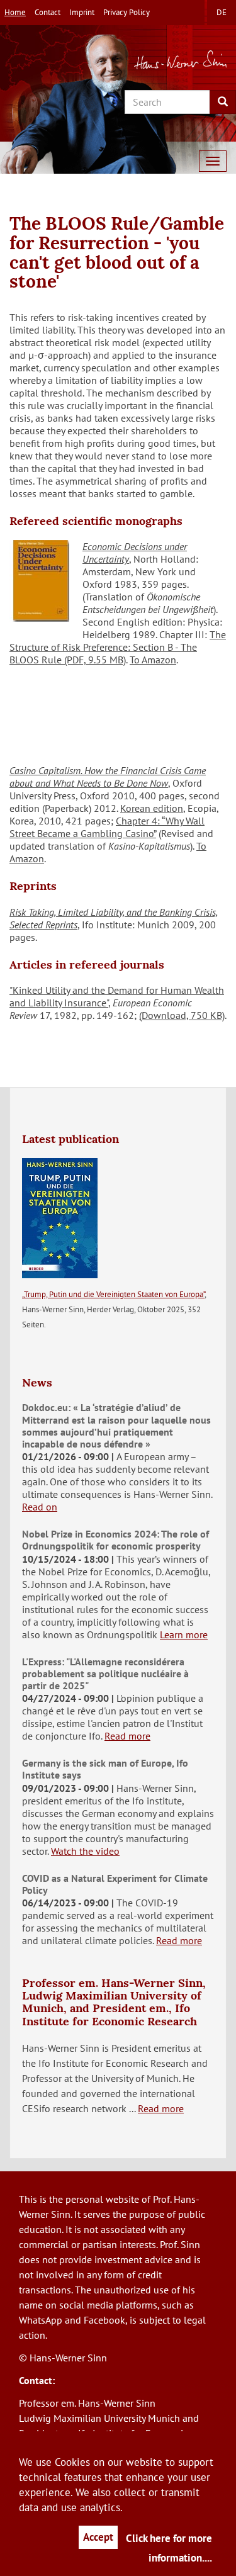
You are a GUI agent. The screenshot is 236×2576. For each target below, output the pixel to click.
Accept (98, 2537)
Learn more (184, 1634)
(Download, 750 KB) (182, 1015)
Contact (48, 12)
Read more (127, 1736)
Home (15, 12)
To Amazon (153, 660)
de (222, 12)
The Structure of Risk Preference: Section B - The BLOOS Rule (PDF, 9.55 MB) (118, 647)
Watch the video (85, 1851)
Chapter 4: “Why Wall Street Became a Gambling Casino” (107, 827)
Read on (40, 1507)
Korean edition (152, 808)
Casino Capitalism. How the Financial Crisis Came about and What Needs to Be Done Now (108, 777)
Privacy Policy (126, 12)
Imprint (82, 12)
